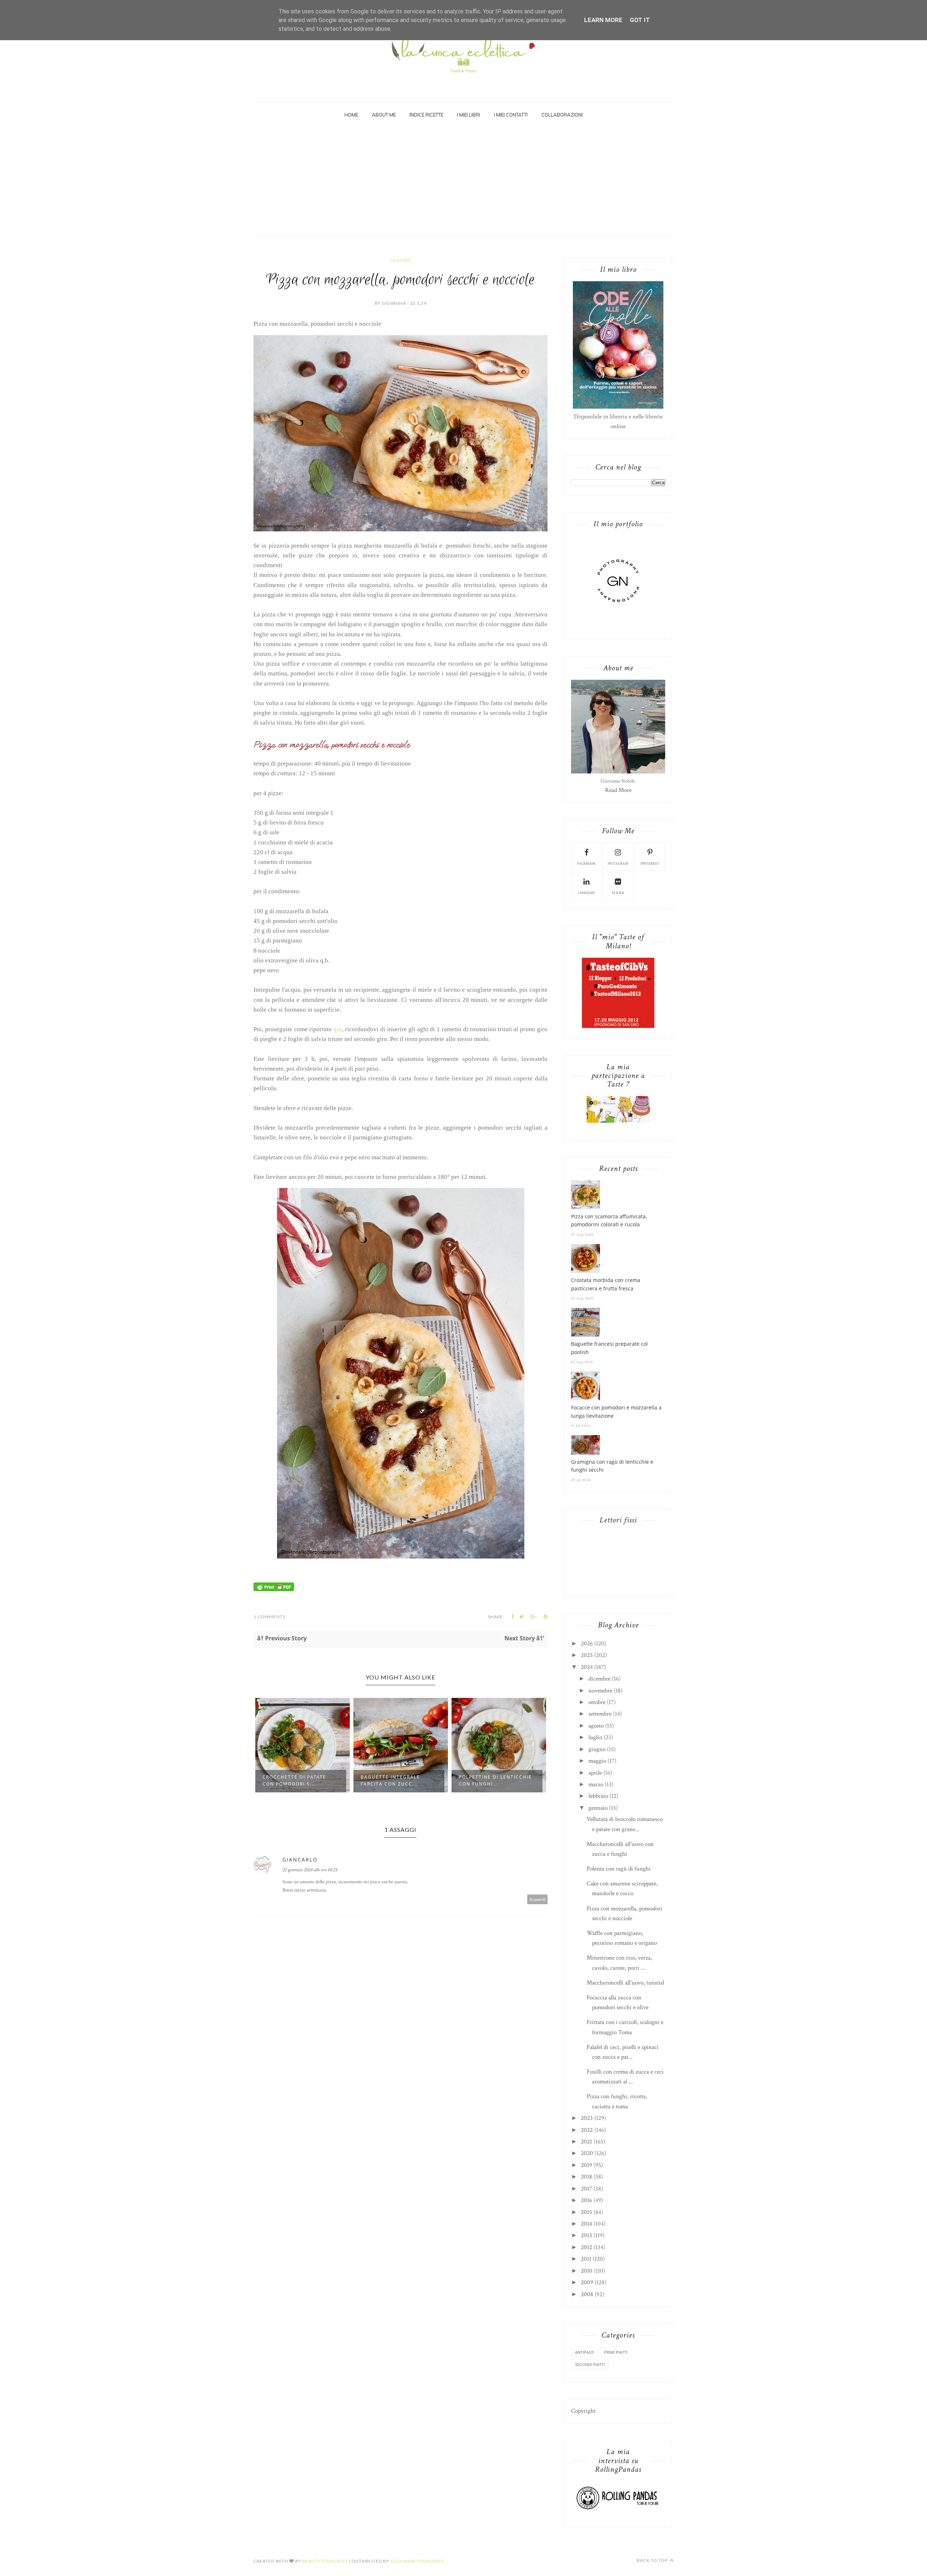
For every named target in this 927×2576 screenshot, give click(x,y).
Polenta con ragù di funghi (619, 1869)
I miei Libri (469, 115)
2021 (586, 2142)
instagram (618, 864)
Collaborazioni (562, 115)
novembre (600, 1691)
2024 (587, 1667)
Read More (618, 790)
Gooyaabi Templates (417, 2561)
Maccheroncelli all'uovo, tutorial (625, 1983)
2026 (587, 1644)
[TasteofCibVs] (618, 1026)
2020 (587, 2153)
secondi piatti (590, 2364)
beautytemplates (325, 2561)
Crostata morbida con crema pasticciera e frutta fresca (606, 1284)
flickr (618, 893)
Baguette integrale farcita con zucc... (292, 1780)
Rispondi (538, 1899)
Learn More (603, 20)
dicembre (599, 1679)
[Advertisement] (463, 181)
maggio (597, 1761)
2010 (587, 2271)
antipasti (585, 2352)
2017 (586, 2189)
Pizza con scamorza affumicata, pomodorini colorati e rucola (609, 1220)
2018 (586, 2177)
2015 (586, 2212)
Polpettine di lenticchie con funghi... (397, 1780)
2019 (586, 2165)
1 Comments (269, 1617)
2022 (587, 2130)
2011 (586, 2259)
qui (338, 1029)
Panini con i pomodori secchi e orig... (492, 1780)
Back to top (653, 2560)
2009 (587, 2282)
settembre (600, 1714)
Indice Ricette (426, 115)
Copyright (583, 2411)
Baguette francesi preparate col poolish (609, 1348)
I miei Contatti (511, 115)
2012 (586, 2247)
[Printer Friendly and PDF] (274, 1589)
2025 (587, 1655)
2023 (587, 2118)
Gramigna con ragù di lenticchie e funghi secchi (612, 1466)
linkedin (586, 893)
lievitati (401, 260)
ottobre (597, 1702)
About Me (384, 115)
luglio (595, 1737)
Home (351, 115)
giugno (597, 1749)
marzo (596, 1784)
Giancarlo (300, 1860)
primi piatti (616, 2352)
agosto (596, 1726)
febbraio (598, 1796)
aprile (595, 1773)
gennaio (598, 1808)
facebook (586, 864)
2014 (586, 2224)
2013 (586, 2235)
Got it (640, 20)
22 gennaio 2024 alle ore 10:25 (310, 1870)
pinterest (650, 864)
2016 (586, 2200)
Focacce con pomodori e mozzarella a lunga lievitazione (616, 1411)
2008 (587, 2294)
